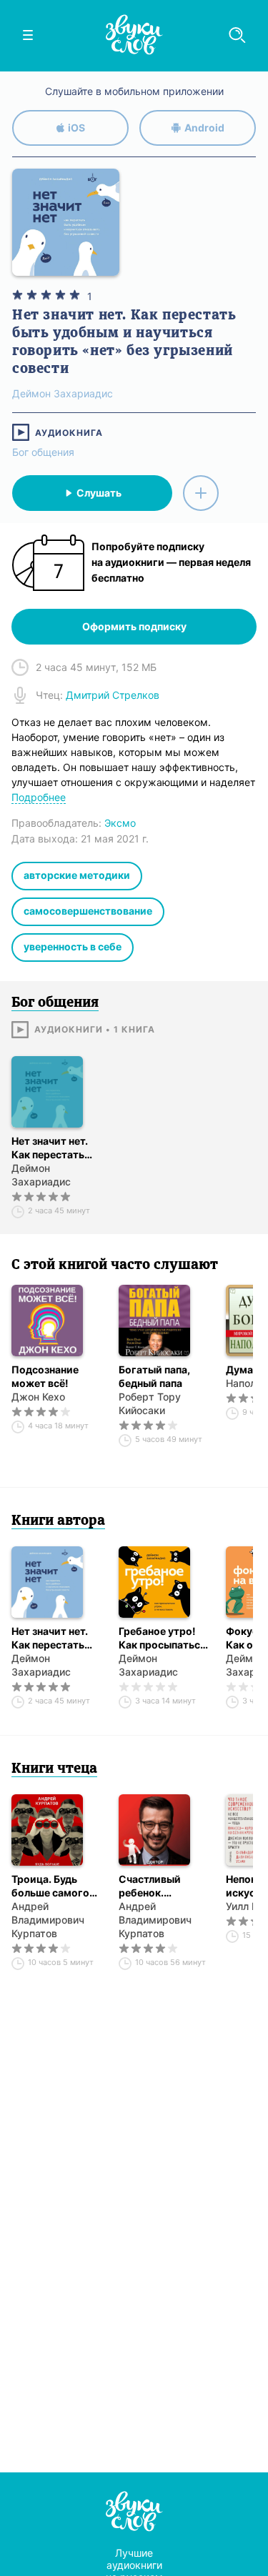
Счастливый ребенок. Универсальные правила (158, 1886)
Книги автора (58, 1521)
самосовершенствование (88, 911)
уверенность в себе (73, 946)
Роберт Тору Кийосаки (150, 1403)
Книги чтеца (54, 1769)
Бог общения (43, 452)
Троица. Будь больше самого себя (50, 1886)
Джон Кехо (38, 1397)
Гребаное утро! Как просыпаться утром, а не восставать (162, 1638)
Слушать (99, 493)
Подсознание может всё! (45, 1376)
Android (204, 128)
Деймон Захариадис (41, 1175)
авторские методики (77, 875)
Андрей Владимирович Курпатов (48, 1920)
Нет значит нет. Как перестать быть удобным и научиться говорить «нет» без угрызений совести (53, 1148)
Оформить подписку (134, 626)
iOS (76, 128)
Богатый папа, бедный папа (154, 1376)
